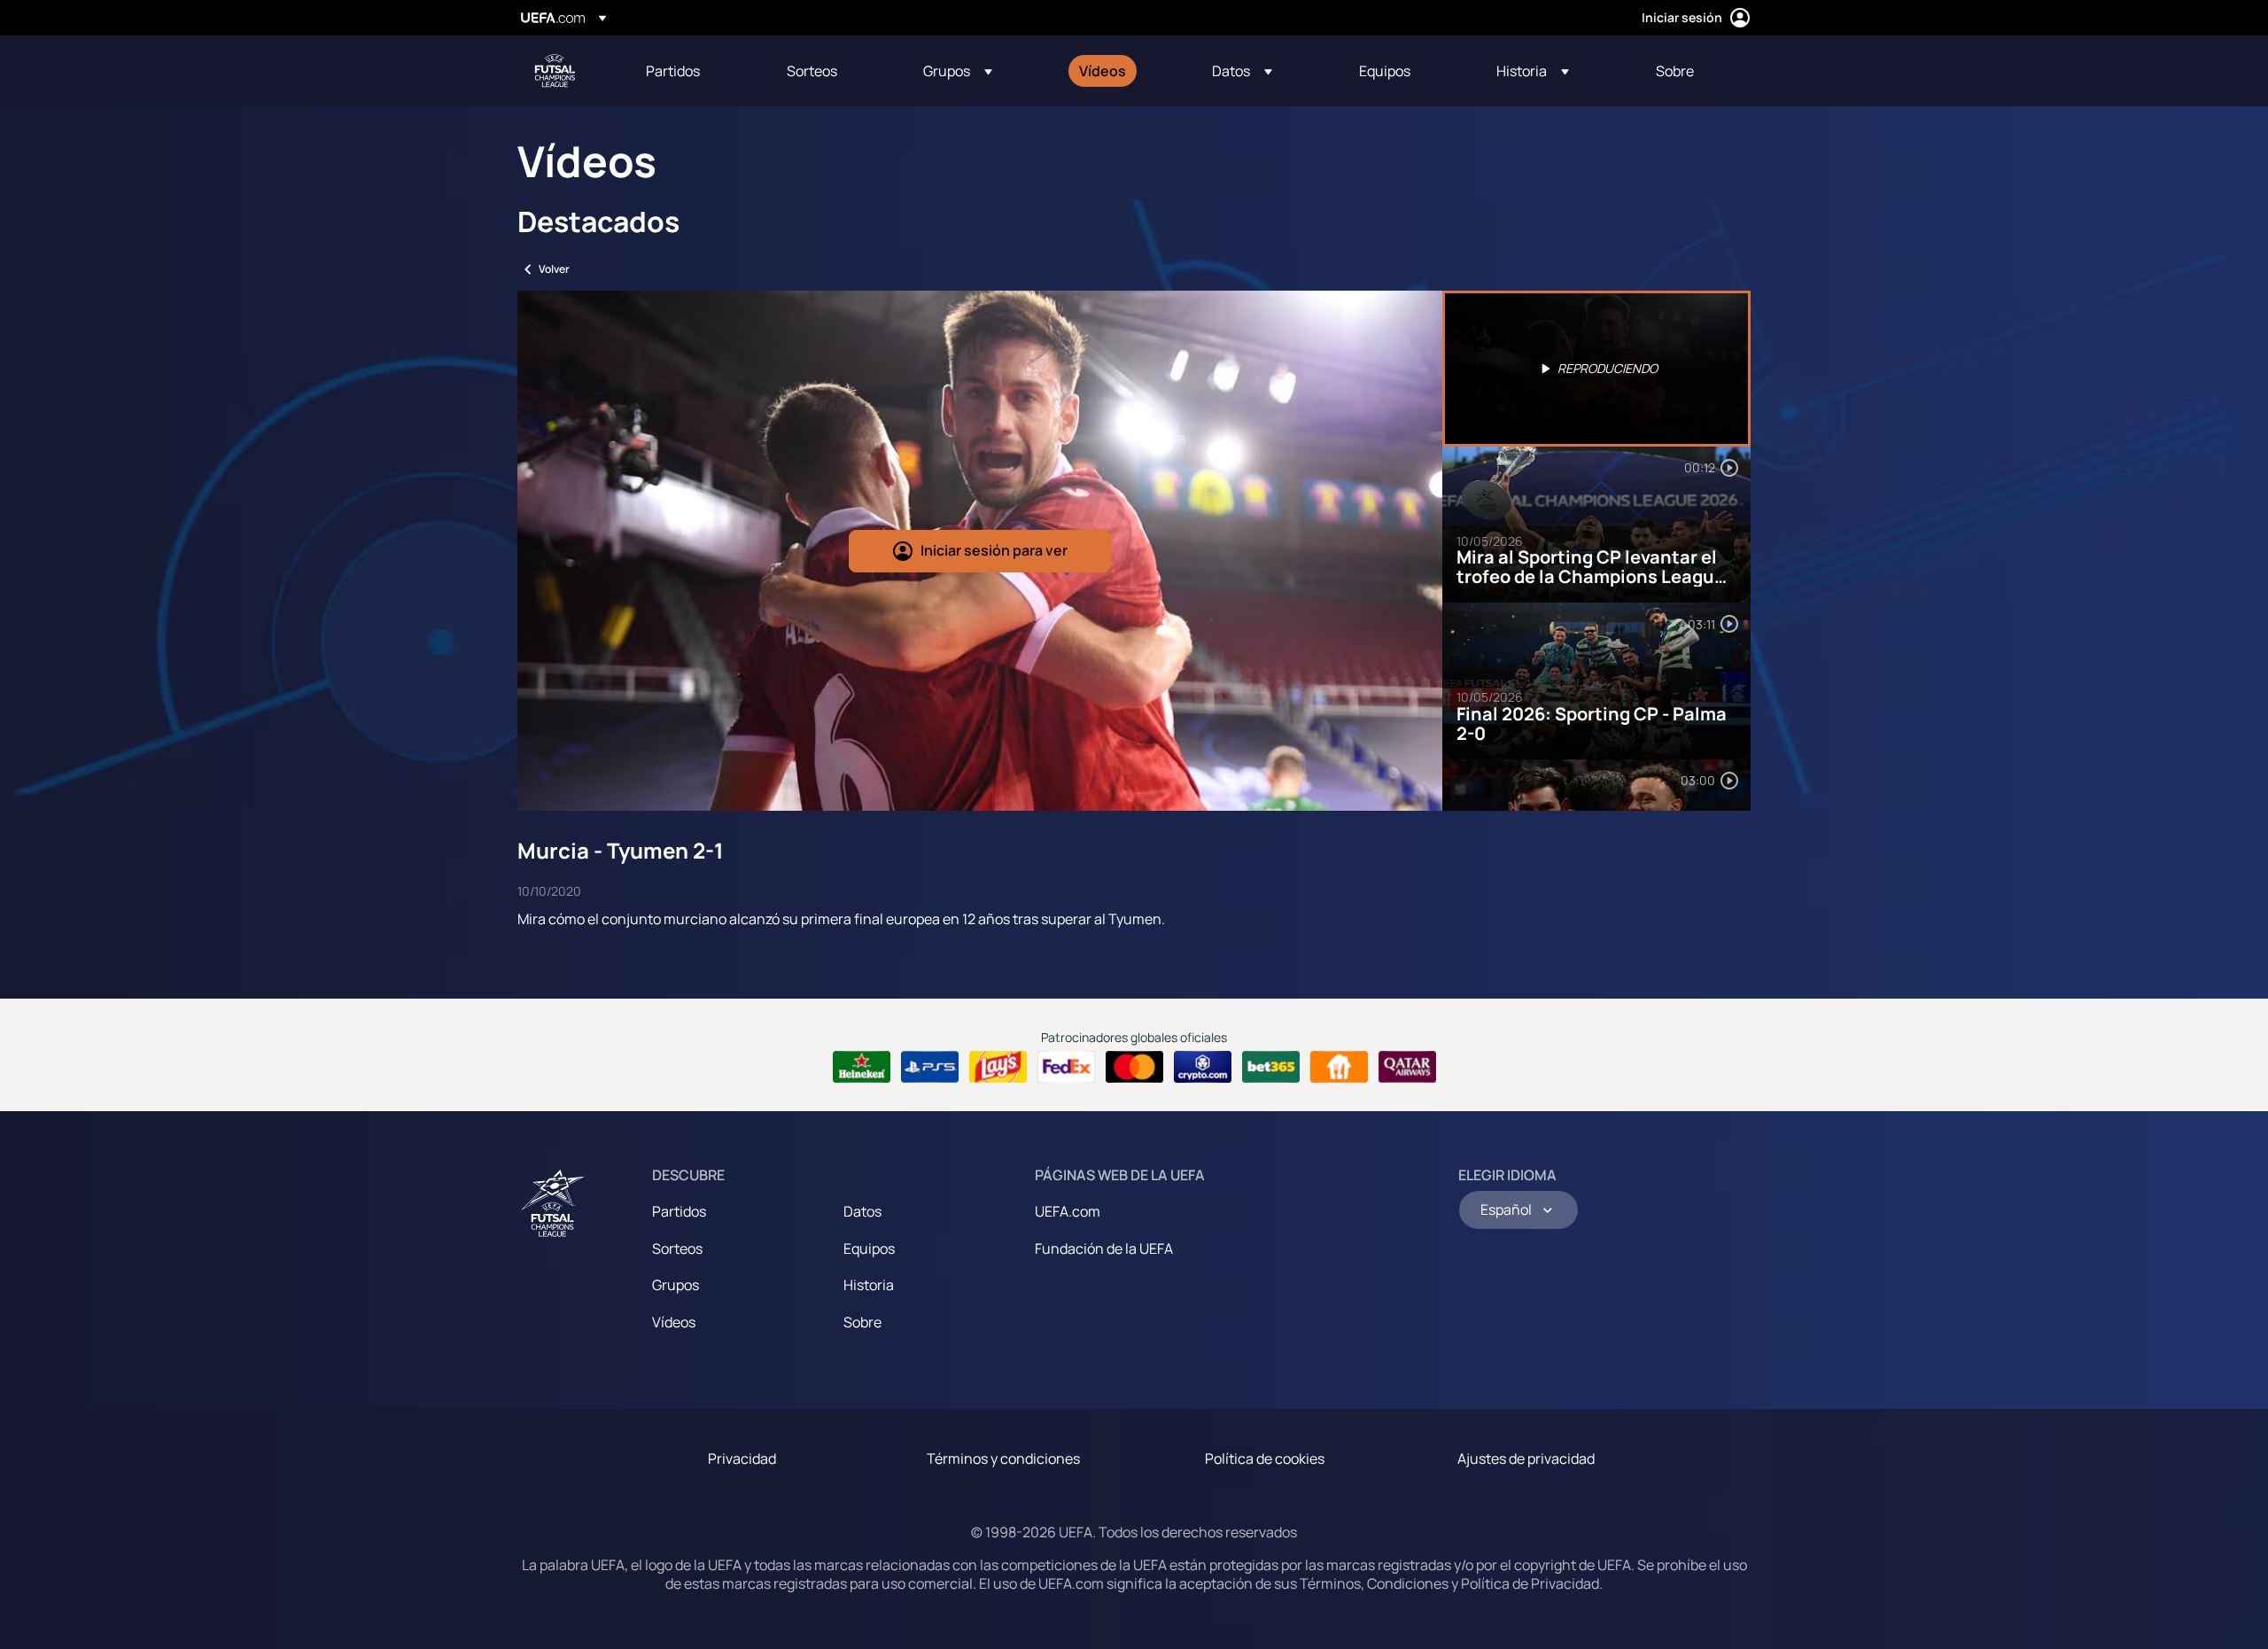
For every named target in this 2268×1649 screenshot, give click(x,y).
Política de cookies (1265, 1458)
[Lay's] (998, 1067)
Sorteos (677, 1248)
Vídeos (674, 1322)
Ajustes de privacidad (1526, 1458)
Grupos (676, 1285)
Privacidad (742, 1458)
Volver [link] (554, 269)
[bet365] (1271, 1067)
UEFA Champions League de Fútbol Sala (555, 71)
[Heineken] (862, 1067)
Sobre (862, 1322)
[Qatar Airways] (1407, 1067)
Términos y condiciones (1003, 1458)
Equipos (869, 1248)
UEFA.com (1068, 1211)
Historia (869, 1285)
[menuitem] (694, 71)
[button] (958, 71)
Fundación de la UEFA (1104, 1248)
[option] (1596, 369)
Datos (862, 1211)
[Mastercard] (1134, 1067)
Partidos (679, 1211)
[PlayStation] (930, 1067)
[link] (673, 71)
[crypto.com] (1203, 1067)
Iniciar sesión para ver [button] (994, 550)
